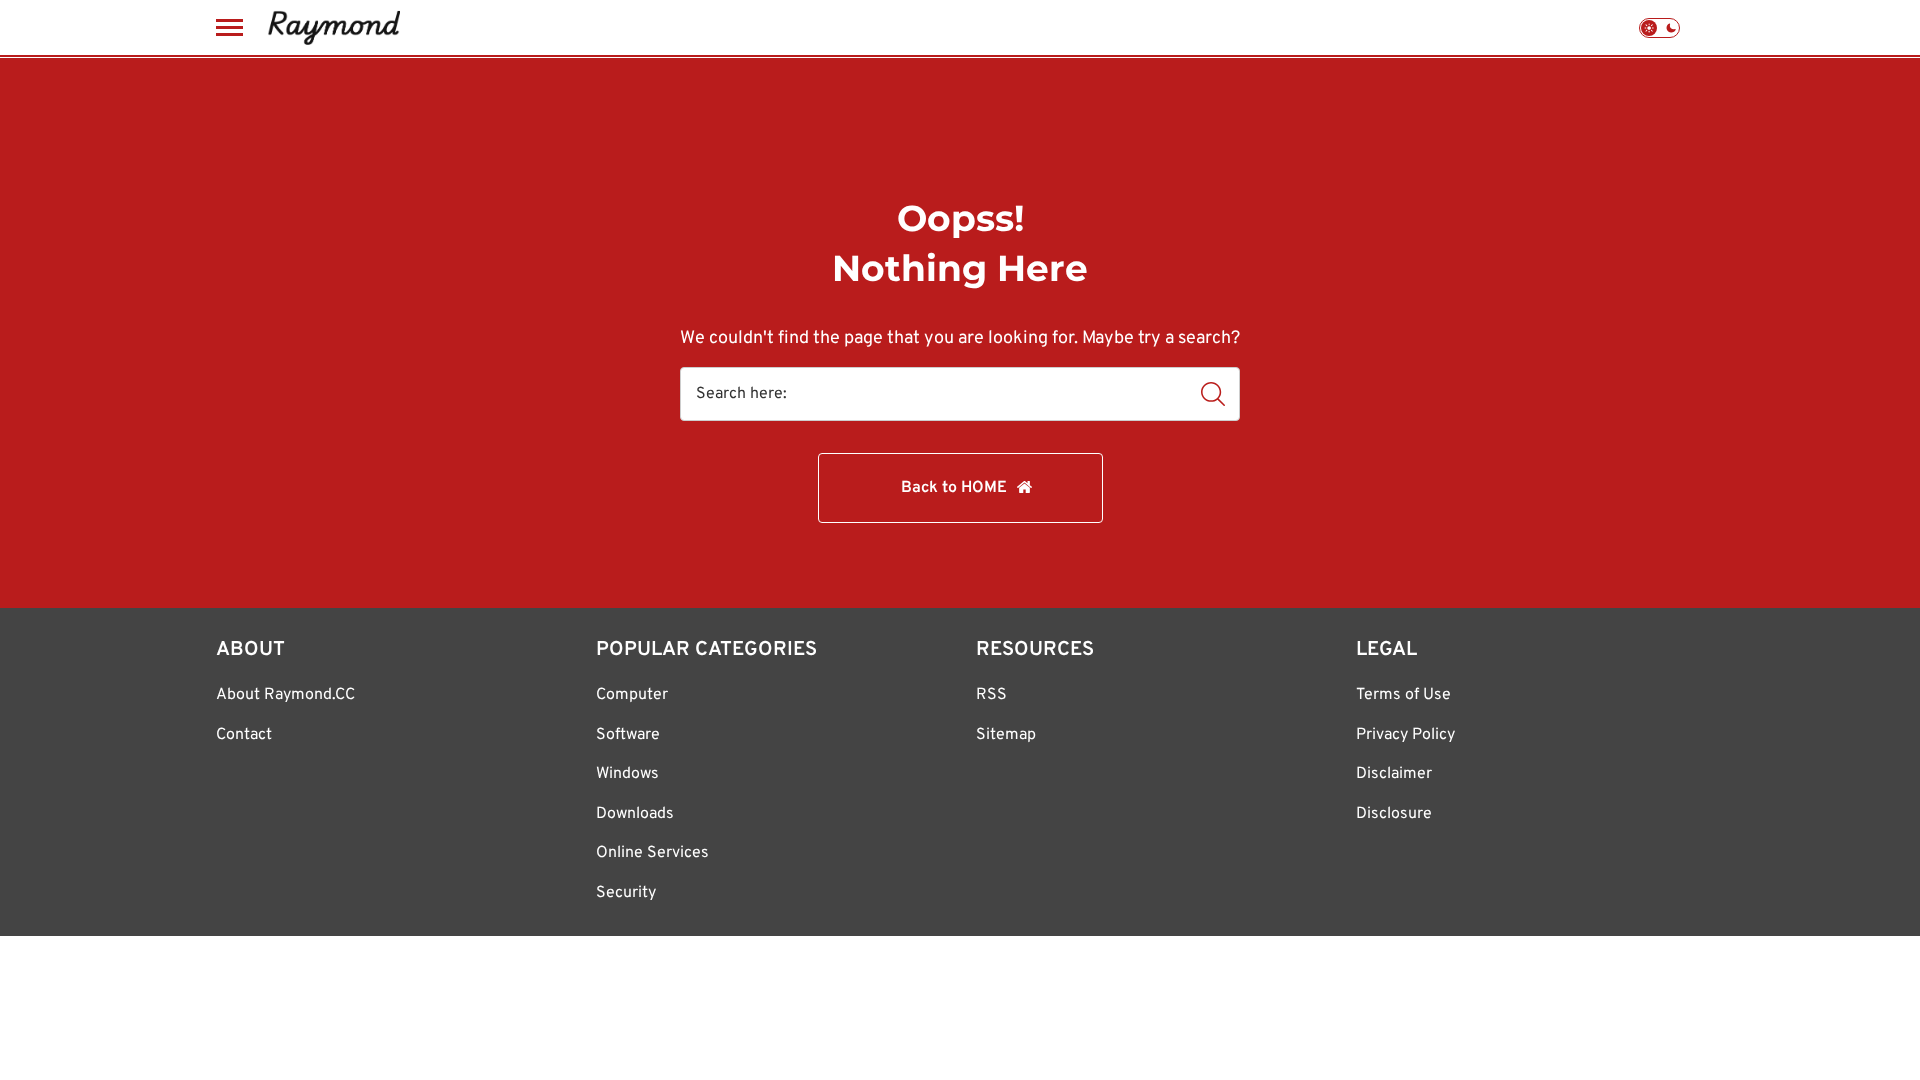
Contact (244, 735)
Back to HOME (954, 488)
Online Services (652, 853)
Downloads (635, 814)
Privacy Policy (1405, 735)
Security (626, 893)
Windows (627, 774)
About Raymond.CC (285, 695)
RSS (991, 695)
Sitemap (1006, 735)
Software (628, 735)
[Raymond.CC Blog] (333, 27)
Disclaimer (1394, 774)
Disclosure (1394, 814)
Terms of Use (1403, 695)
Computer (632, 695)
